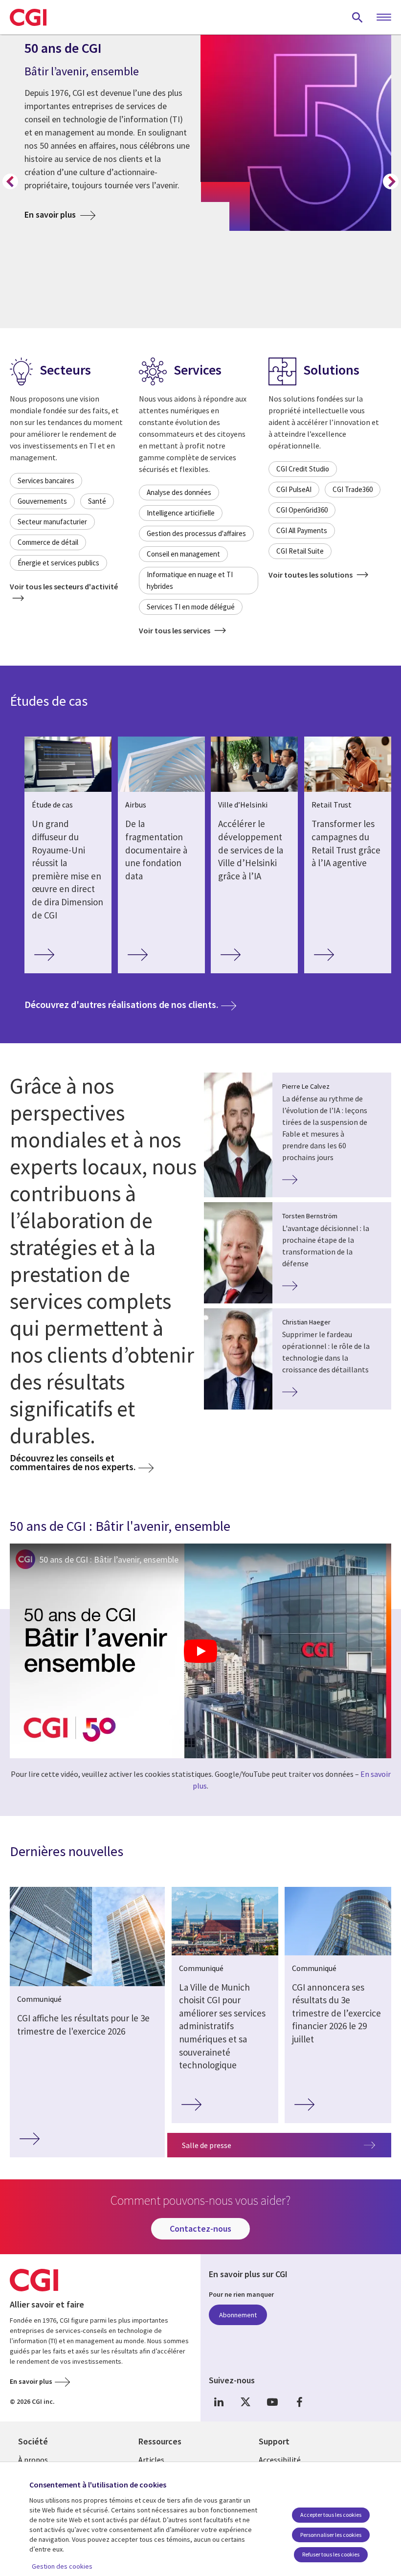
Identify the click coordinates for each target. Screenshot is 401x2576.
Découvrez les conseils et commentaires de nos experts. (73, 1462)
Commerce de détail (48, 542)
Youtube (272, 2402)
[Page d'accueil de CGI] (28, 17)
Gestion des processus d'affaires (196, 533)
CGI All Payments (302, 530)
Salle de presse (207, 2145)
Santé (97, 501)
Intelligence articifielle (181, 513)
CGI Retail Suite (300, 551)
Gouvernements (42, 501)
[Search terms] (357, 17)
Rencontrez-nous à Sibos (82, 252)
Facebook (299, 2402)
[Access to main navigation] (384, 18)
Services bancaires (46, 481)
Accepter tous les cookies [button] (331, 2515)
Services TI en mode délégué (191, 607)
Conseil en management (183, 554)
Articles (151, 2460)
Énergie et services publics (58, 563)
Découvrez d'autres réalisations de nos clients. (130, 1004)
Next (391, 181)
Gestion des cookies (62, 2566)
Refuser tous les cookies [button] (331, 2554)
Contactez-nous (200, 2229)
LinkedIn (219, 2402)
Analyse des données (179, 492)
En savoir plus (60, 214)
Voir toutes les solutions (311, 575)
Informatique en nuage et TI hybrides (190, 580)
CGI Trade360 (353, 489)
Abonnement (238, 2315)
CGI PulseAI (294, 489)
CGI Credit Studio (303, 469)
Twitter (245, 2402)
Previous (10, 181)
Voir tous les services (175, 630)
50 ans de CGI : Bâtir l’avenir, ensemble (109, 1559)
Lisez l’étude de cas (72, 312)
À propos (33, 2460)
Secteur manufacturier (52, 522)
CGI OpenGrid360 (302, 510)
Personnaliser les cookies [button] (331, 2535)
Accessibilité (280, 2460)
